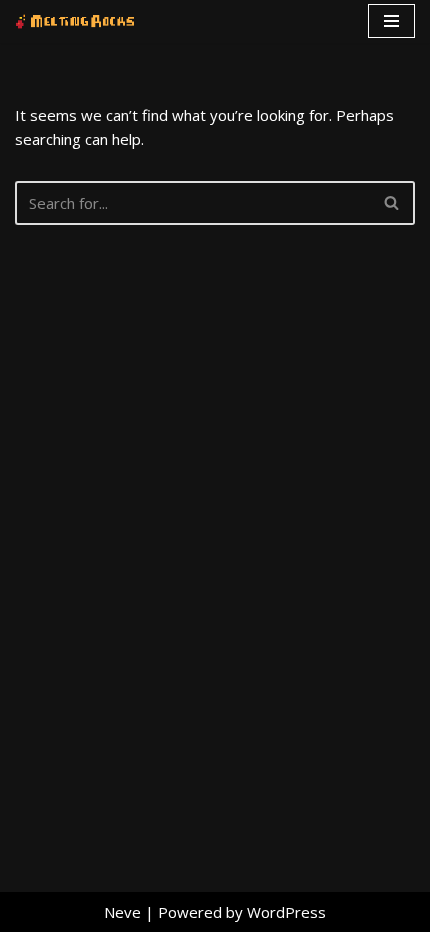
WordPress (286, 912)
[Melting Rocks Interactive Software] (75, 21)
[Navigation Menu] (391, 21)
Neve (122, 912)
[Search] (392, 203)
